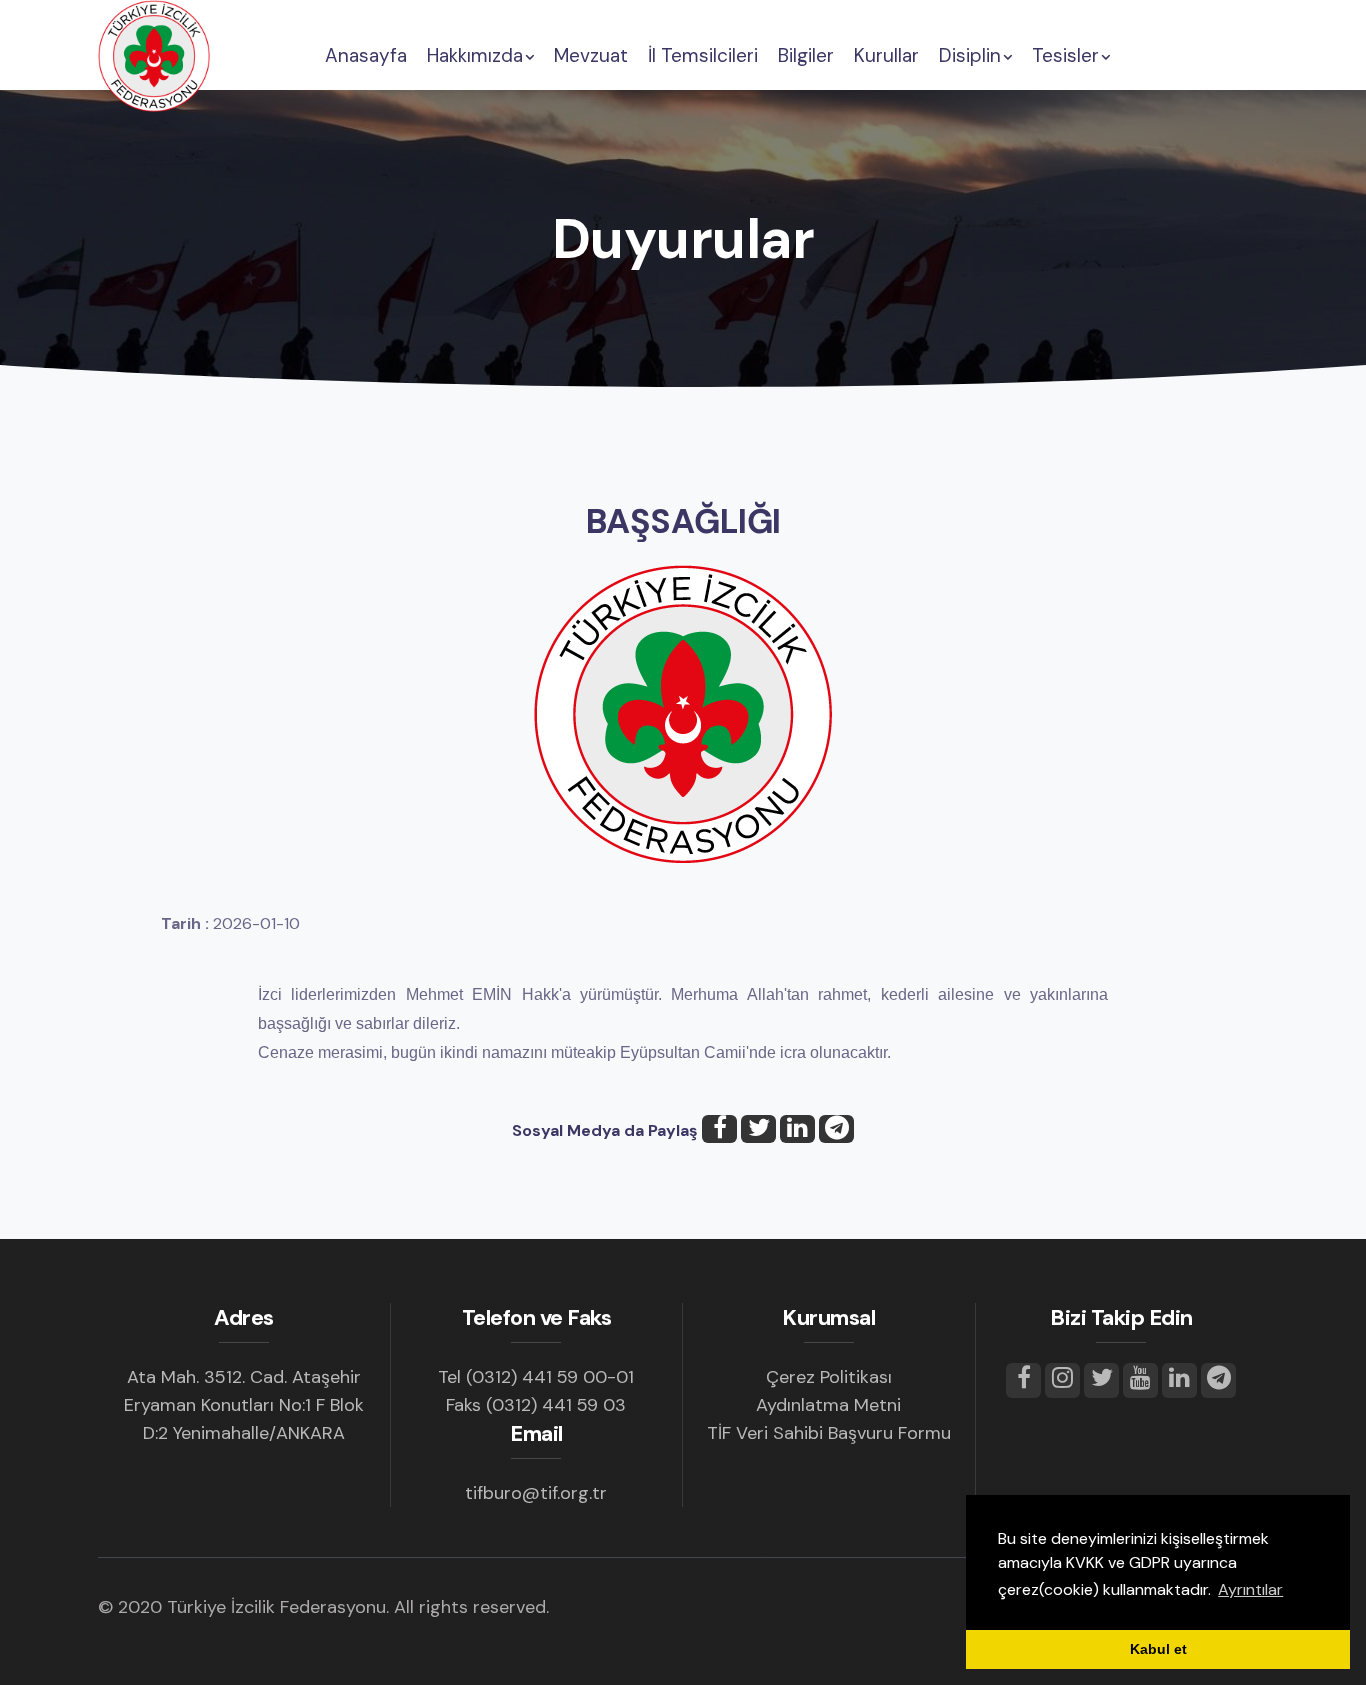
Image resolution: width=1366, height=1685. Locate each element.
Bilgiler (806, 55)
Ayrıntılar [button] (1250, 1589)
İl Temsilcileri (703, 55)
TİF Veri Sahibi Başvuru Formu (829, 1433)
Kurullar (886, 55)
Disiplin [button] (970, 55)
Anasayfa (366, 55)
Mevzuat (591, 55)
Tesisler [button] (1065, 55)
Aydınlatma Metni (828, 1405)
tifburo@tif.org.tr (536, 1493)
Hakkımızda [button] (475, 55)
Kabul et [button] (1158, 1649)
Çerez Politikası (829, 1377)
